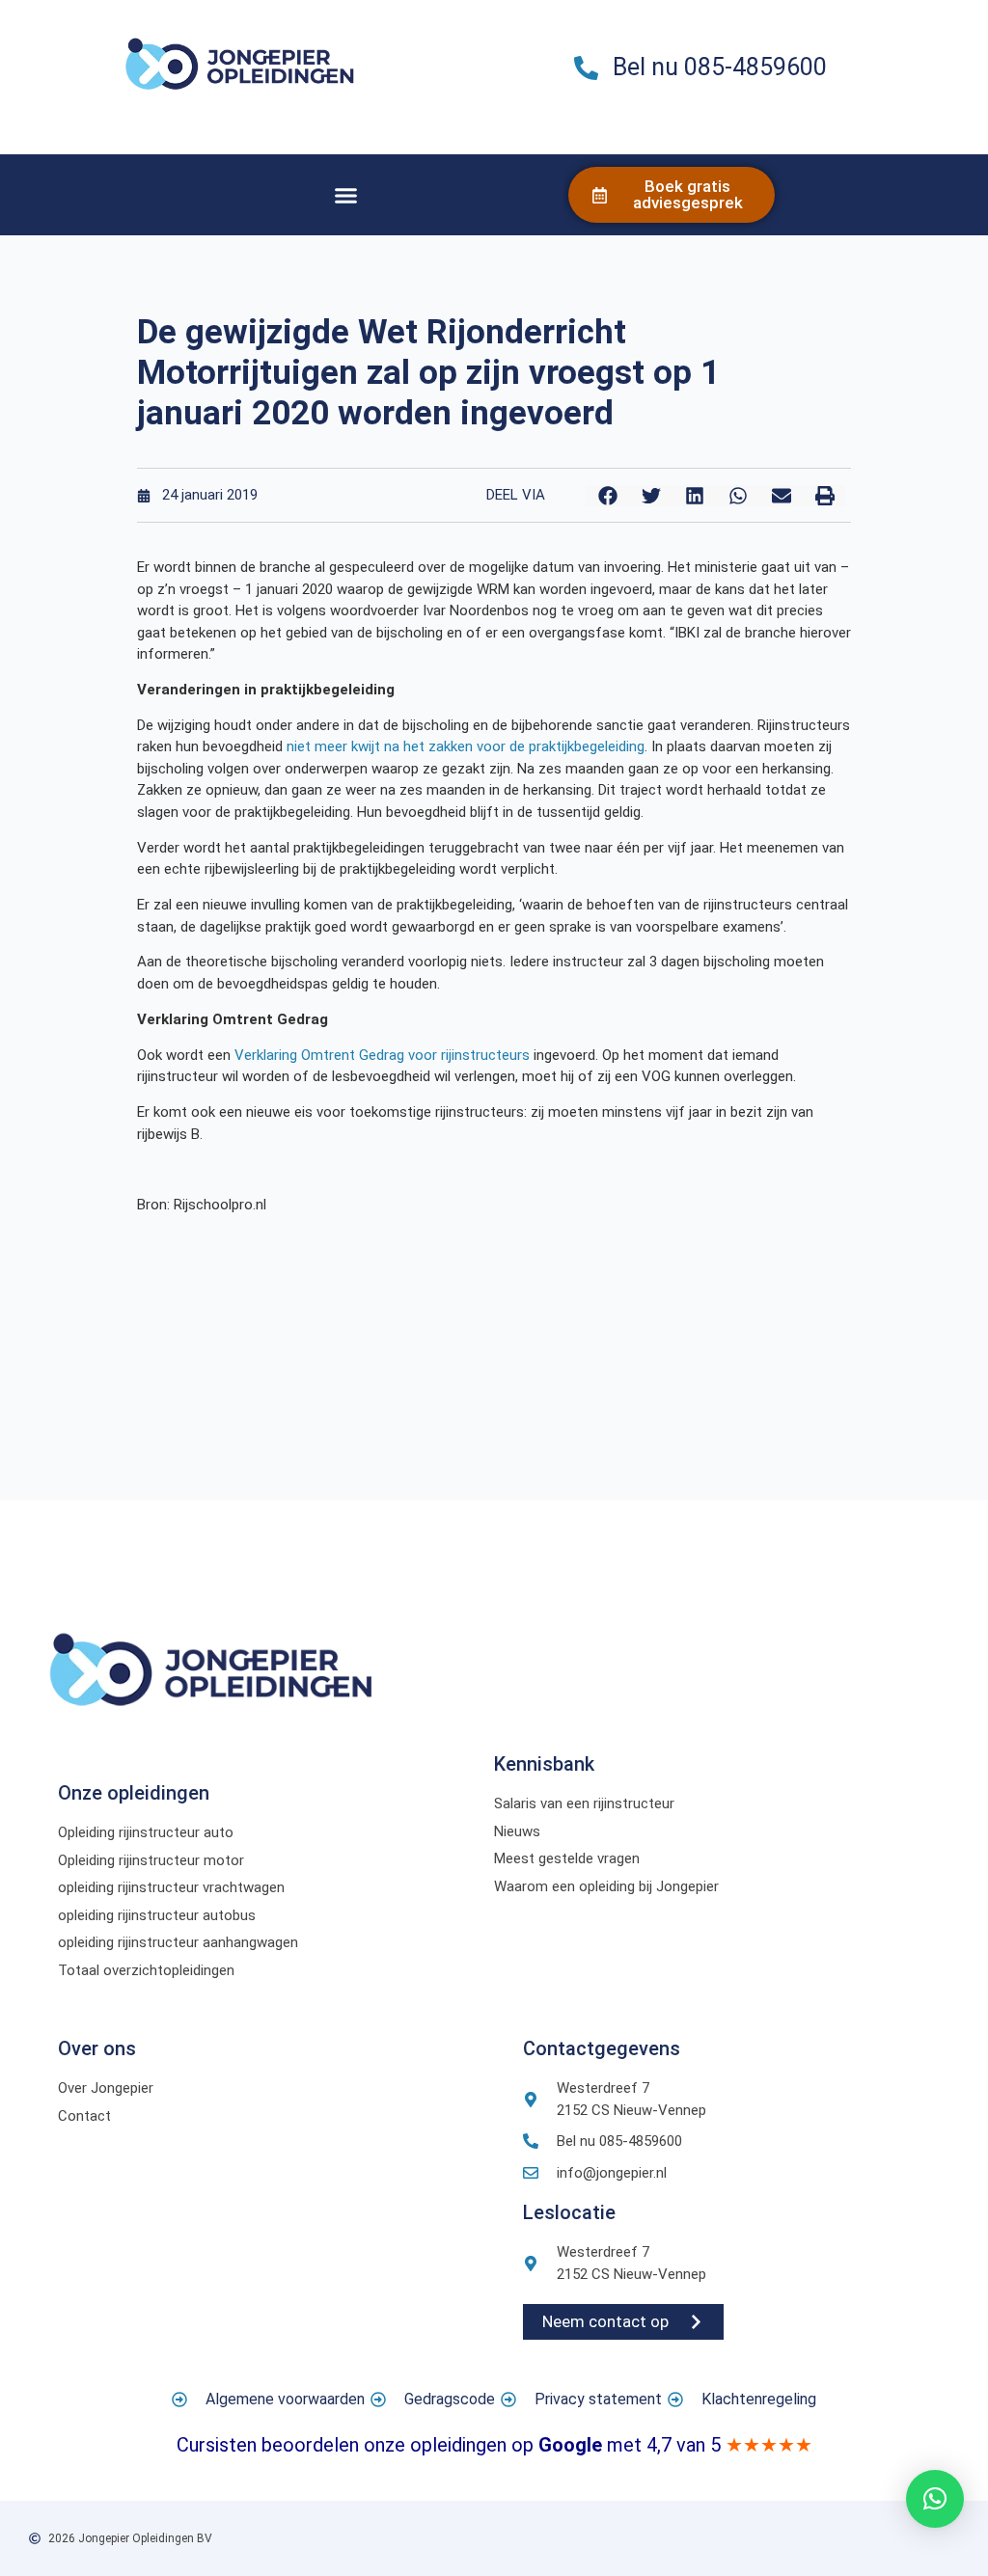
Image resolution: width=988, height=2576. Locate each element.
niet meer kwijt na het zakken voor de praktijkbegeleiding (466, 746)
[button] (346, 195)
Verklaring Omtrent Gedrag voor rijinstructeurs (382, 1055)
